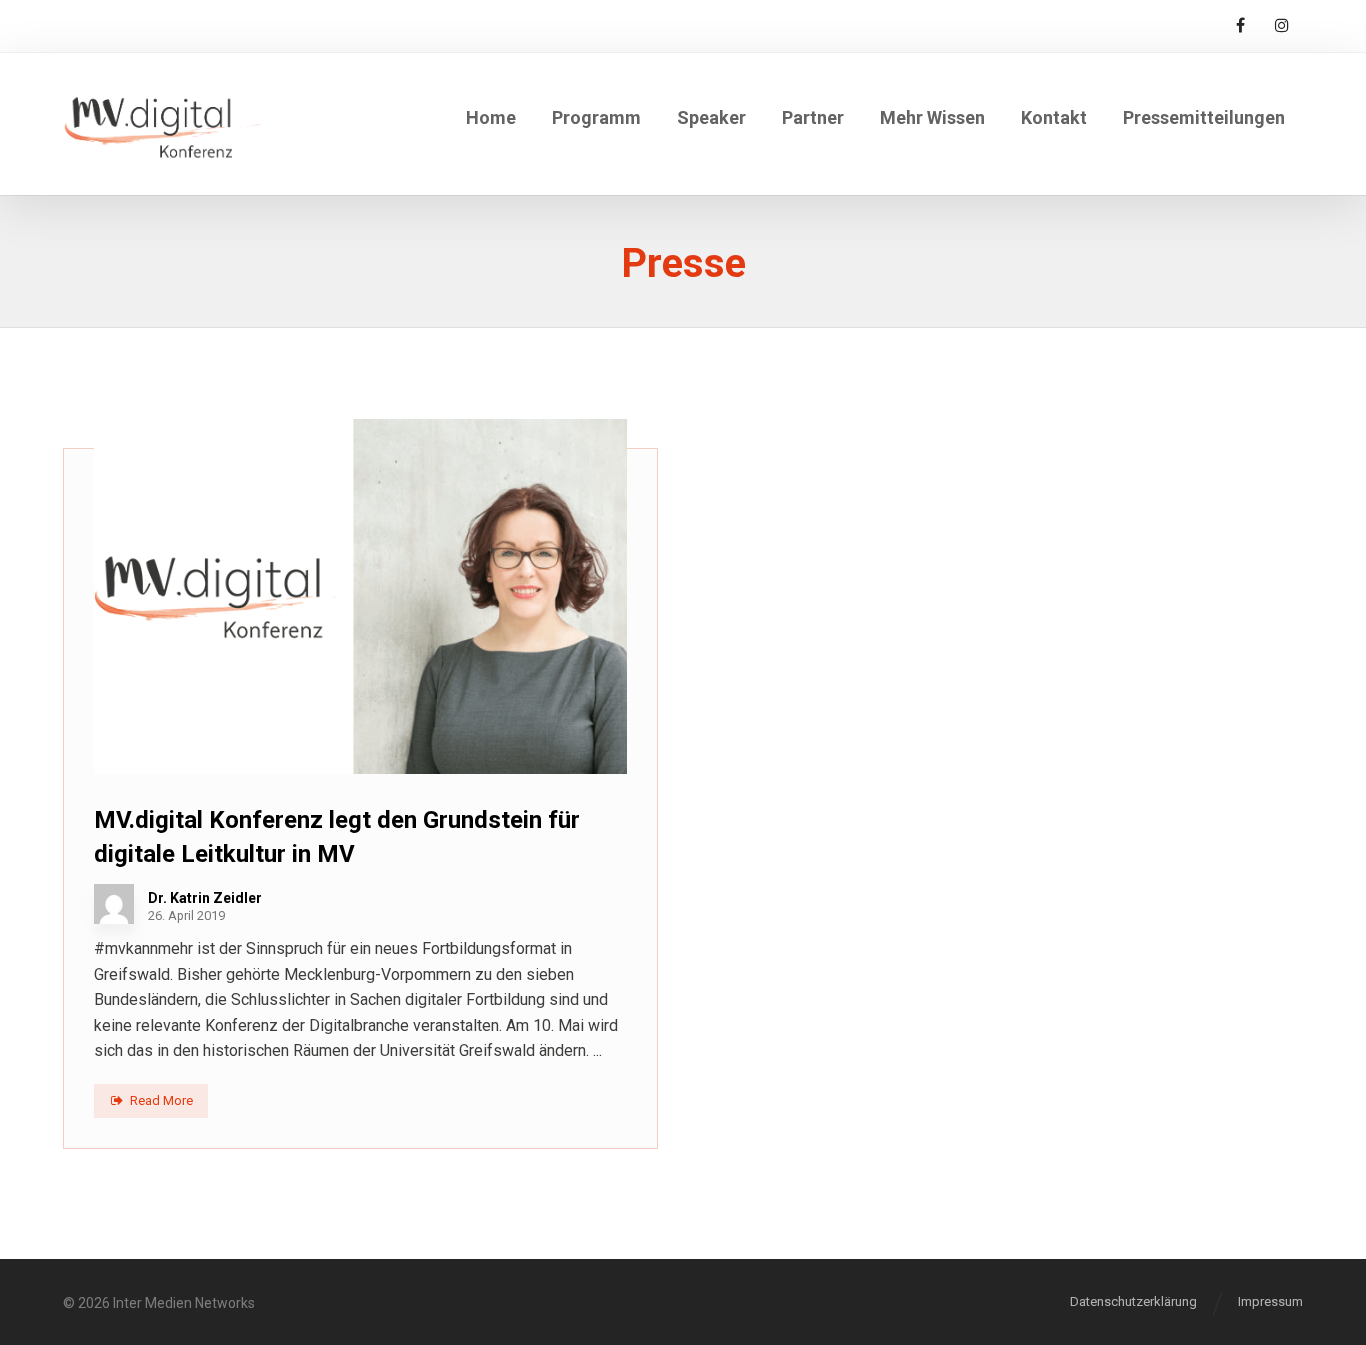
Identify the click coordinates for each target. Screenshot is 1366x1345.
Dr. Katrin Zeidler (205, 898)
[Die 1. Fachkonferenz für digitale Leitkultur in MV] (162, 124)
